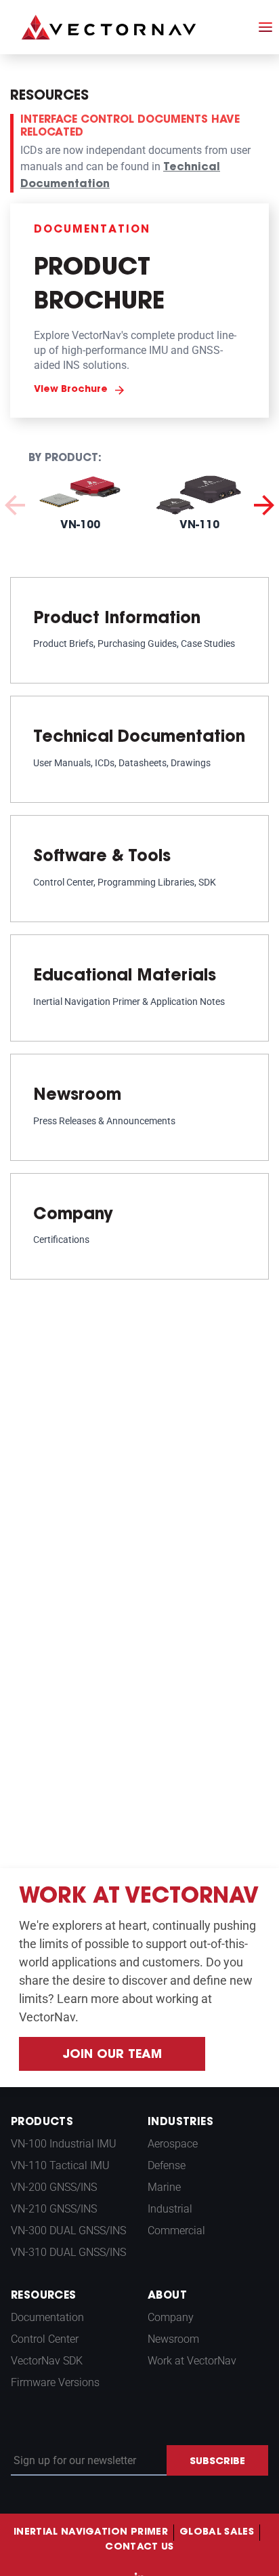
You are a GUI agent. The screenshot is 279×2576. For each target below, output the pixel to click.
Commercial (176, 2231)
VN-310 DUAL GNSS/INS (68, 2252)
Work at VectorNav (192, 2361)
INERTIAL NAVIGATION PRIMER (91, 2533)
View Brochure (71, 390)
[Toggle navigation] (265, 27)
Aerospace (173, 2144)
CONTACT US (139, 2548)
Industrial (170, 2209)
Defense (167, 2165)
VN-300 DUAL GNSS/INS (68, 2231)
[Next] (264, 503)
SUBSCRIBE (217, 2462)
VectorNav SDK (47, 2361)
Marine (164, 2187)
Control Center (45, 2339)
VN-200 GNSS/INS (54, 2187)
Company (171, 2317)
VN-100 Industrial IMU (64, 2144)
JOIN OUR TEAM (112, 2055)
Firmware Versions (55, 2382)
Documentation (47, 2317)
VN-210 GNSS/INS (54, 2209)
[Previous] (15, 503)
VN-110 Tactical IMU (60, 2165)
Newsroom (173, 2339)
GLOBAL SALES (217, 2533)
